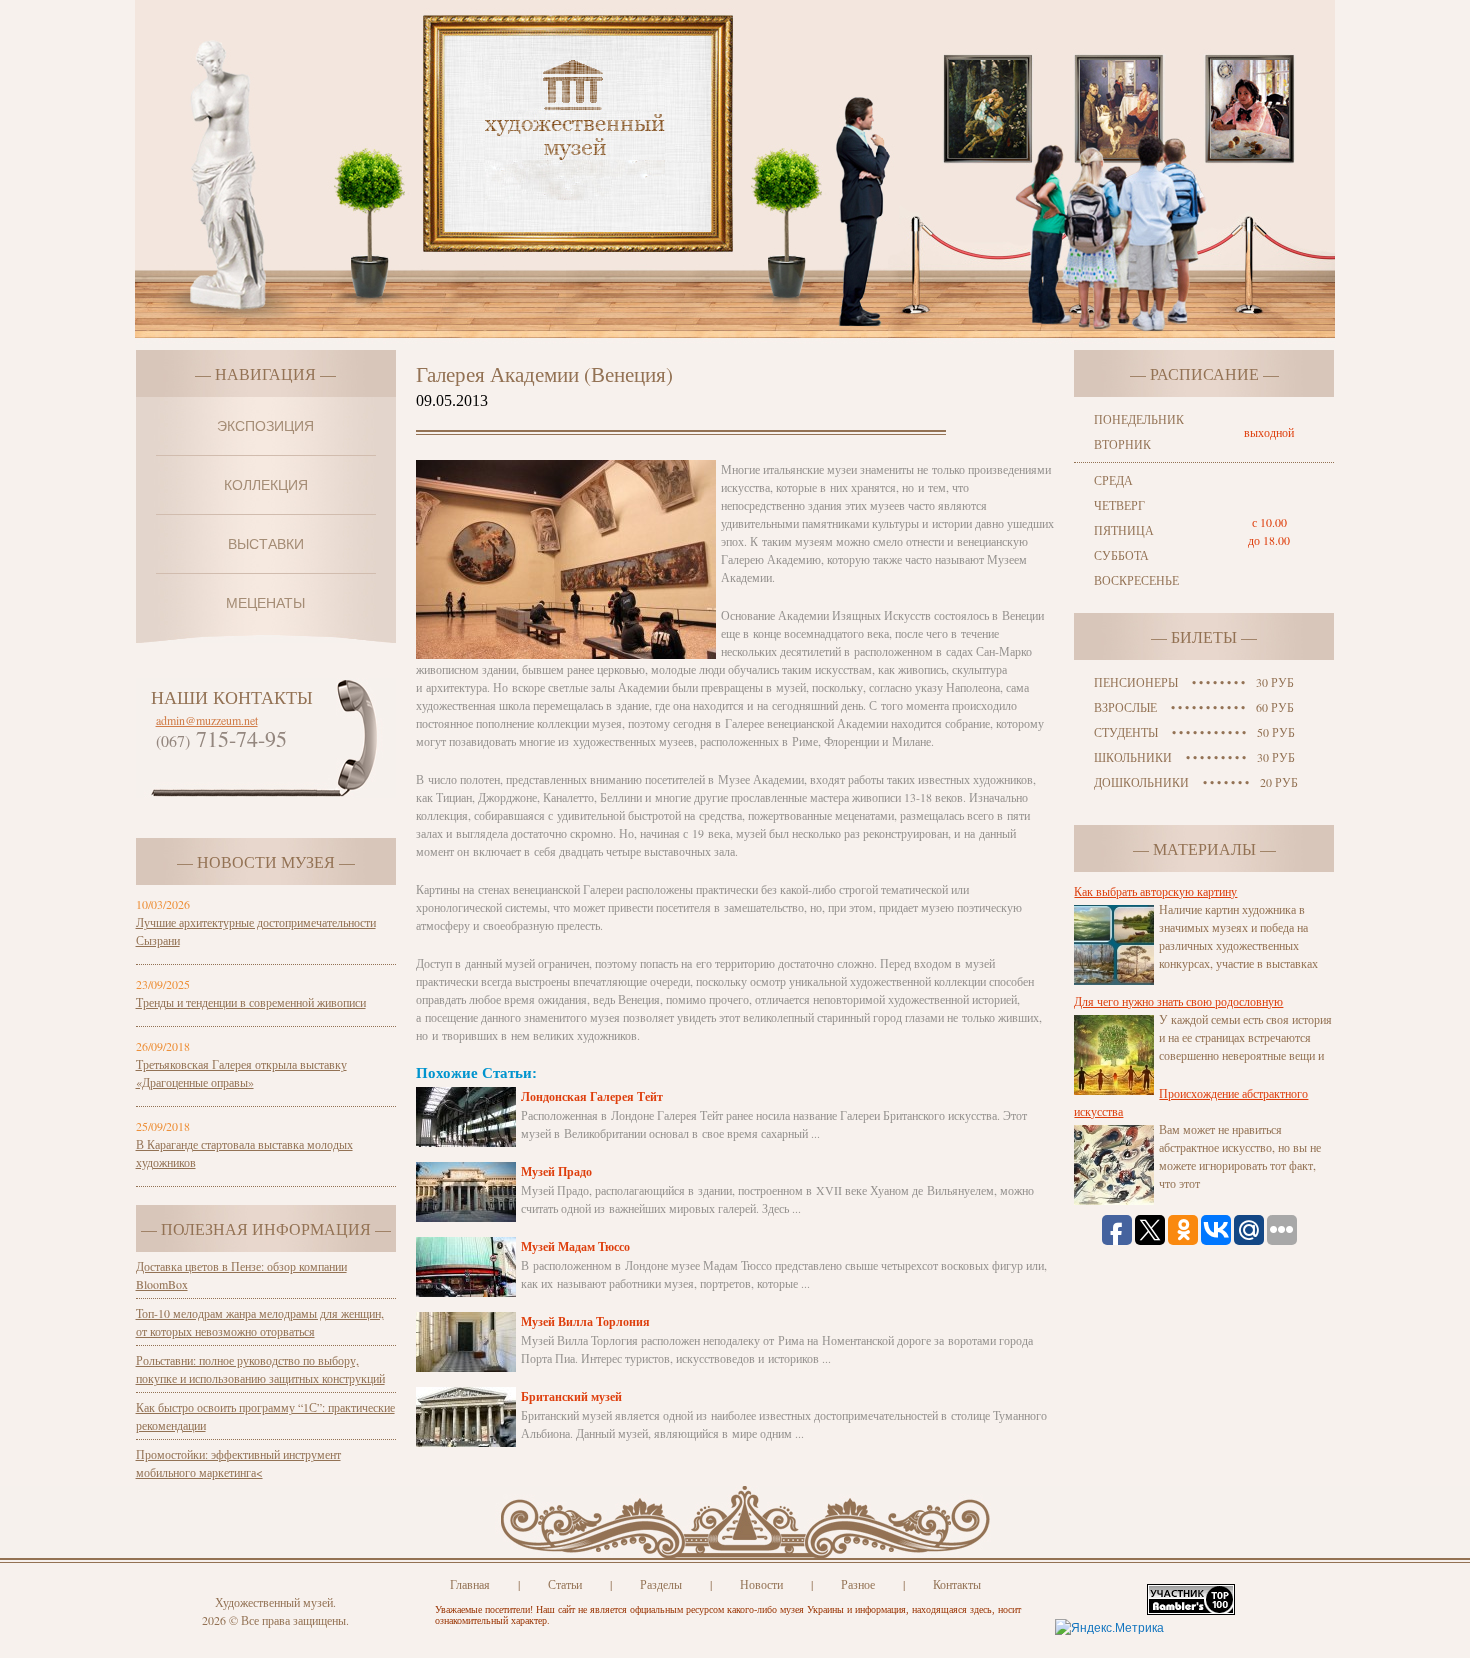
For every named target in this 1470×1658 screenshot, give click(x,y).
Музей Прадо (556, 1171)
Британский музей (571, 1396)
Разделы (661, 1584)
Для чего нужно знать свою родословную (1178, 1001)
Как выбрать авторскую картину (1155, 891)
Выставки (266, 544)
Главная (470, 1584)
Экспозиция (265, 426)
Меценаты (265, 603)
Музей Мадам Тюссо (575, 1246)
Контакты (957, 1584)
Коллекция (266, 485)
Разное (858, 1584)
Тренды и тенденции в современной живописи (251, 1002)
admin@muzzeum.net (207, 720)
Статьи (565, 1584)
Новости (761, 1584)
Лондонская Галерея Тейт (592, 1096)
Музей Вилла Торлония (585, 1321)
